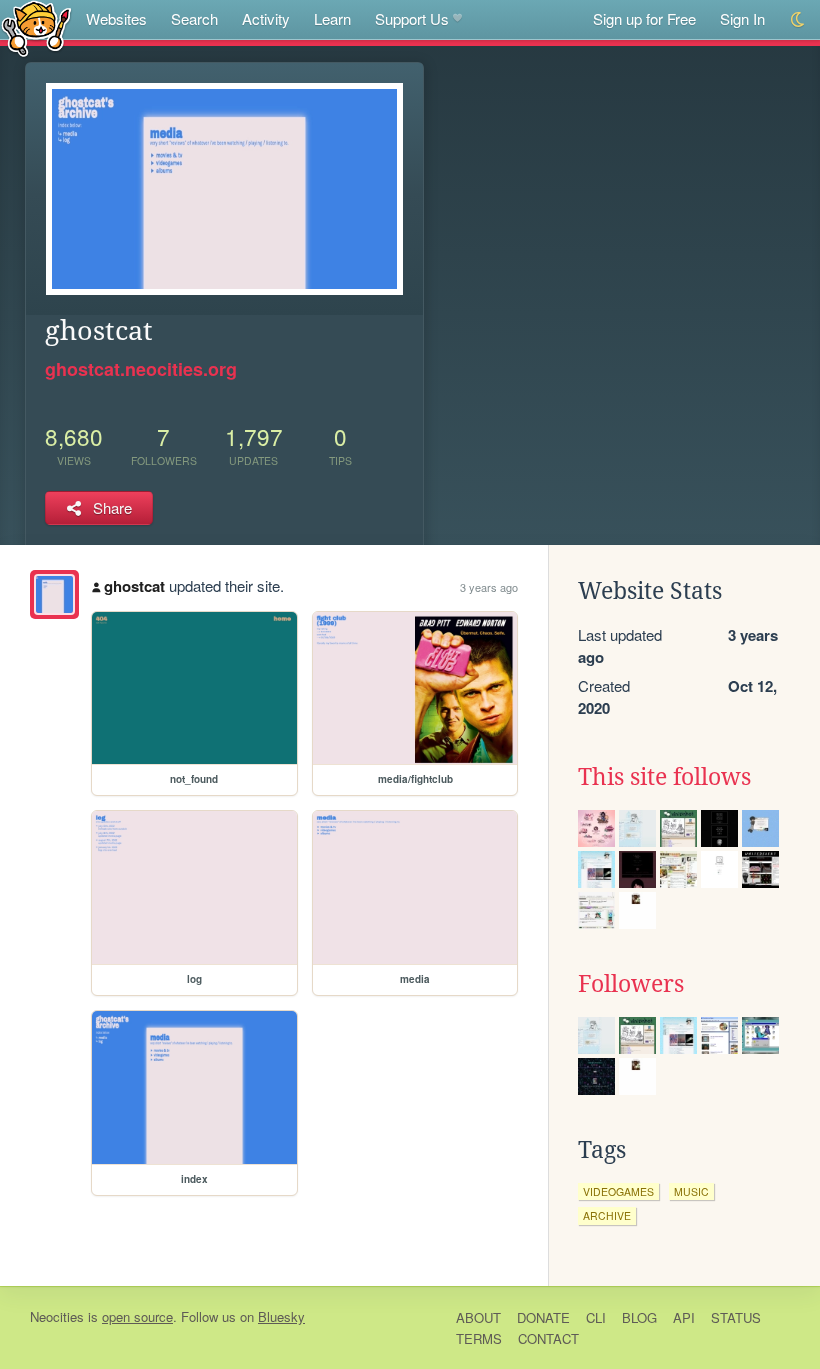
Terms (479, 1338)
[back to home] (36, 27)
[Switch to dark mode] (798, 19)
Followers (631, 984)
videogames (618, 1191)
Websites (116, 18)
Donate (543, 1317)
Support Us (412, 18)
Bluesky (281, 1316)
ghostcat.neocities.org (141, 369)
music (691, 1191)
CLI (596, 1317)
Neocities (57, 1316)
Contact (548, 1338)
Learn (332, 18)
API (684, 1317)
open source (137, 1316)
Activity (266, 18)
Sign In (742, 18)
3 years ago (489, 587)
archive (607, 1215)
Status (736, 1317)
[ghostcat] (54, 594)
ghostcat (134, 586)
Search (194, 18)
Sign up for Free (644, 18)
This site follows (664, 777)
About (478, 1317)
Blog (639, 1317)
